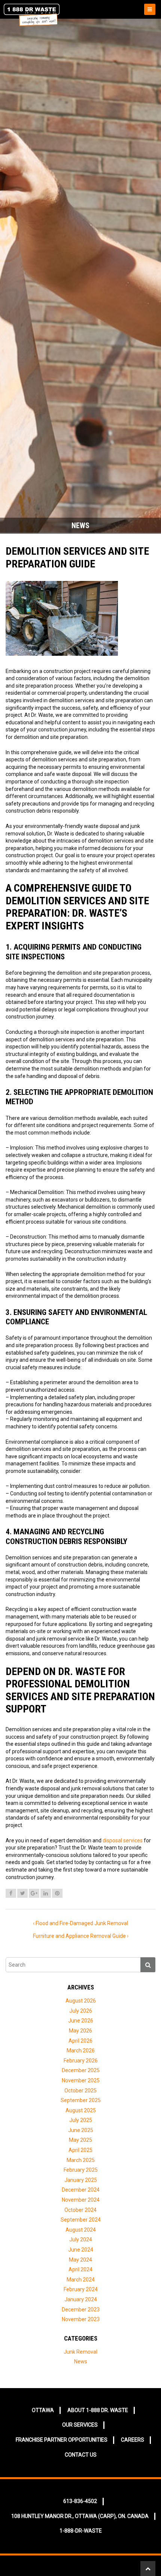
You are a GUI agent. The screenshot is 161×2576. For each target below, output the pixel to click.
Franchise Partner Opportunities (62, 2440)
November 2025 (81, 2080)
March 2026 (81, 2050)
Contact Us (81, 2455)
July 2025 (81, 2120)
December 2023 (81, 2309)
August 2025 (81, 2110)
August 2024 (81, 2230)
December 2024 (81, 2190)
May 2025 (80, 2140)
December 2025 (81, 2070)
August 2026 (81, 2001)
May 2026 (80, 2031)
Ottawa (43, 2410)
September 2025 (81, 2100)
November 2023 (81, 2319)
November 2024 (81, 2200)
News (81, 2362)
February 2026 (81, 2061)
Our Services (80, 2425)
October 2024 (80, 2210)
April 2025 (80, 2150)
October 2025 (80, 2091)
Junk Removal (80, 2352)
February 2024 (81, 2289)
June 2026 (81, 2021)
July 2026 (81, 2011)
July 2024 (81, 2239)
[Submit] (148, 1965)
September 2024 (81, 2220)
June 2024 (81, 2250)
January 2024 (81, 2299)
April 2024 (80, 2269)
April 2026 (80, 2041)
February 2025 (81, 2170)
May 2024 (80, 2260)
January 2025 (81, 2180)
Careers (133, 2440)
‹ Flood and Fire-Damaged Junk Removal (80, 1923)
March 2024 (81, 2280)
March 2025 (81, 2160)
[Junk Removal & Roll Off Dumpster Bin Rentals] (41, 15)
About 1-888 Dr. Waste (98, 2410)
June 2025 (81, 2130)
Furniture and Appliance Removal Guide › (81, 1936)
